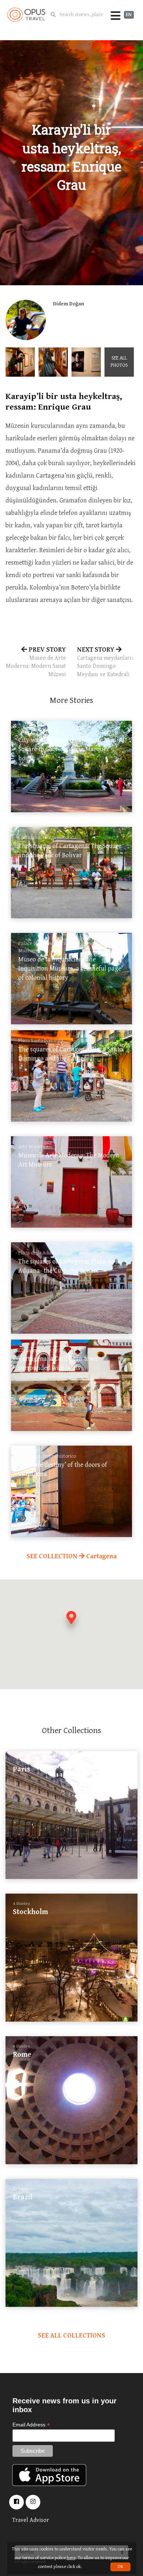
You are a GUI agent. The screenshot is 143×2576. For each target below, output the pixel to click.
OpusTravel (26, 15)
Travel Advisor (31, 2520)
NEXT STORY (105, 662)
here (71, 2558)
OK (120, 2567)
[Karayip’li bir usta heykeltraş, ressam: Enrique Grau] (20, 362)
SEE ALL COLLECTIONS (71, 2336)
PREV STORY (36, 662)
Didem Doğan (69, 304)
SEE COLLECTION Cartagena (71, 1556)
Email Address (31, 2425)
